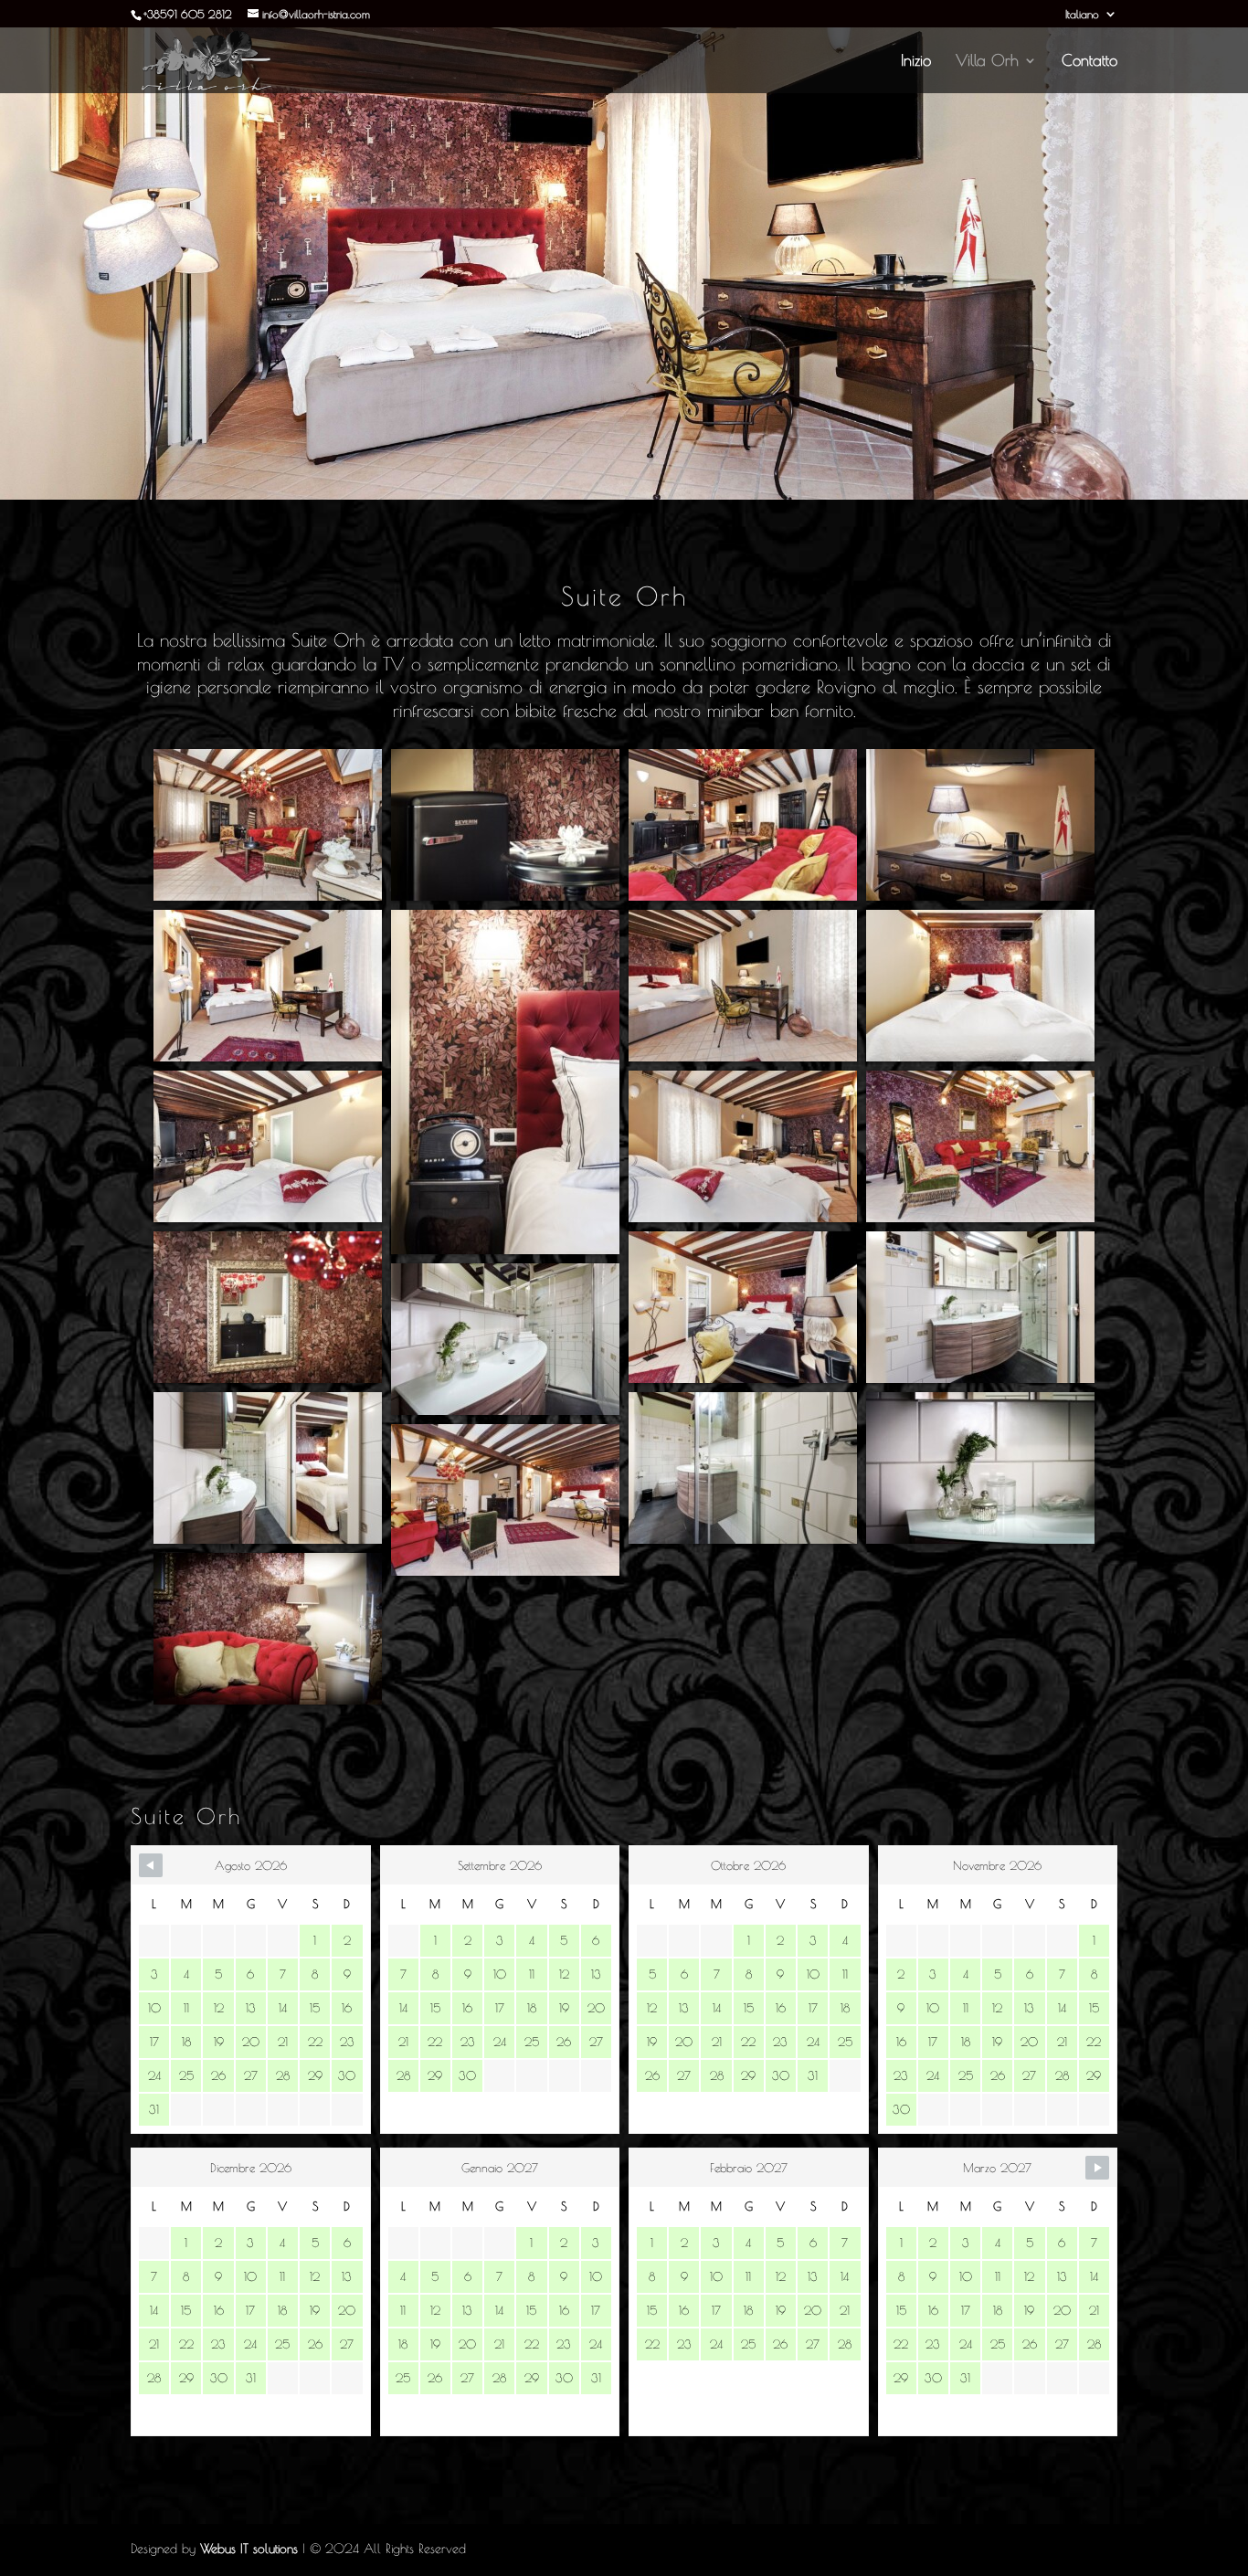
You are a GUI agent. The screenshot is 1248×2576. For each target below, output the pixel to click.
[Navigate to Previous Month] (151, 1865)
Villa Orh (987, 62)
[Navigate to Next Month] (1097, 2168)
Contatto (1089, 62)
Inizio (916, 62)
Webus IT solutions (249, 2549)
